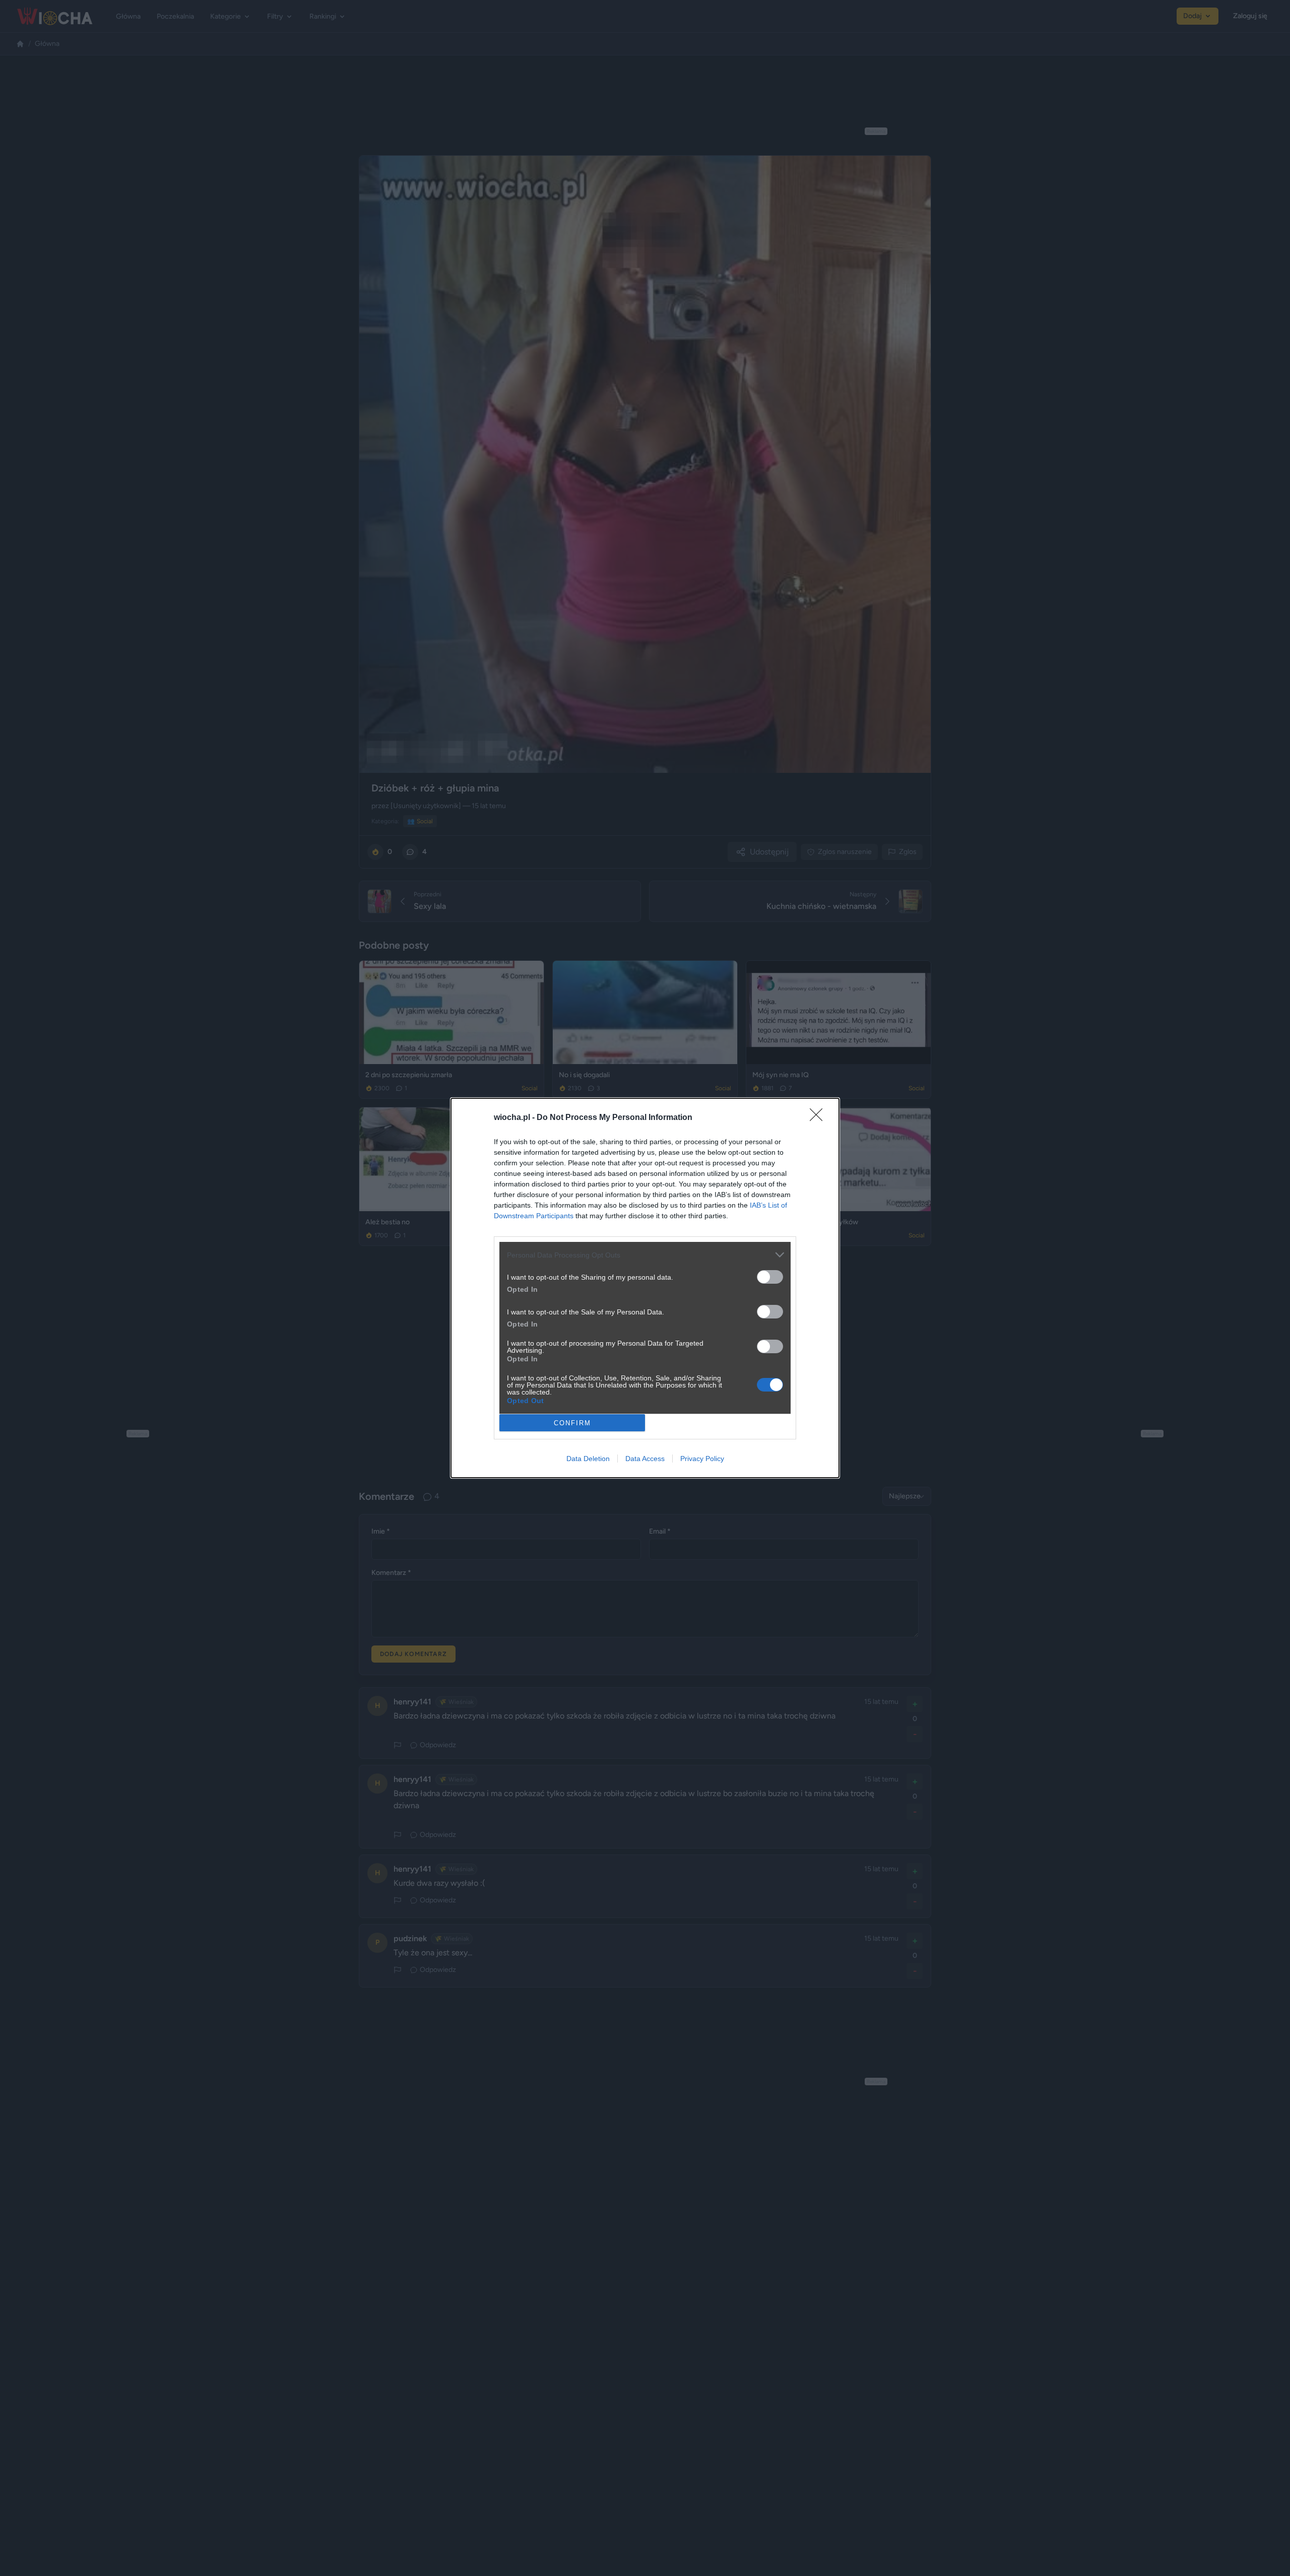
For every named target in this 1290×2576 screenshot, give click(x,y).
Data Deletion (588, 1459)
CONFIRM (572, 1423)
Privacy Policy (702, 1459)
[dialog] (645, 1288)
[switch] (770, 1277)
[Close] (819, 1118)
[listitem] (645, 1255)
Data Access (645, 1459)
